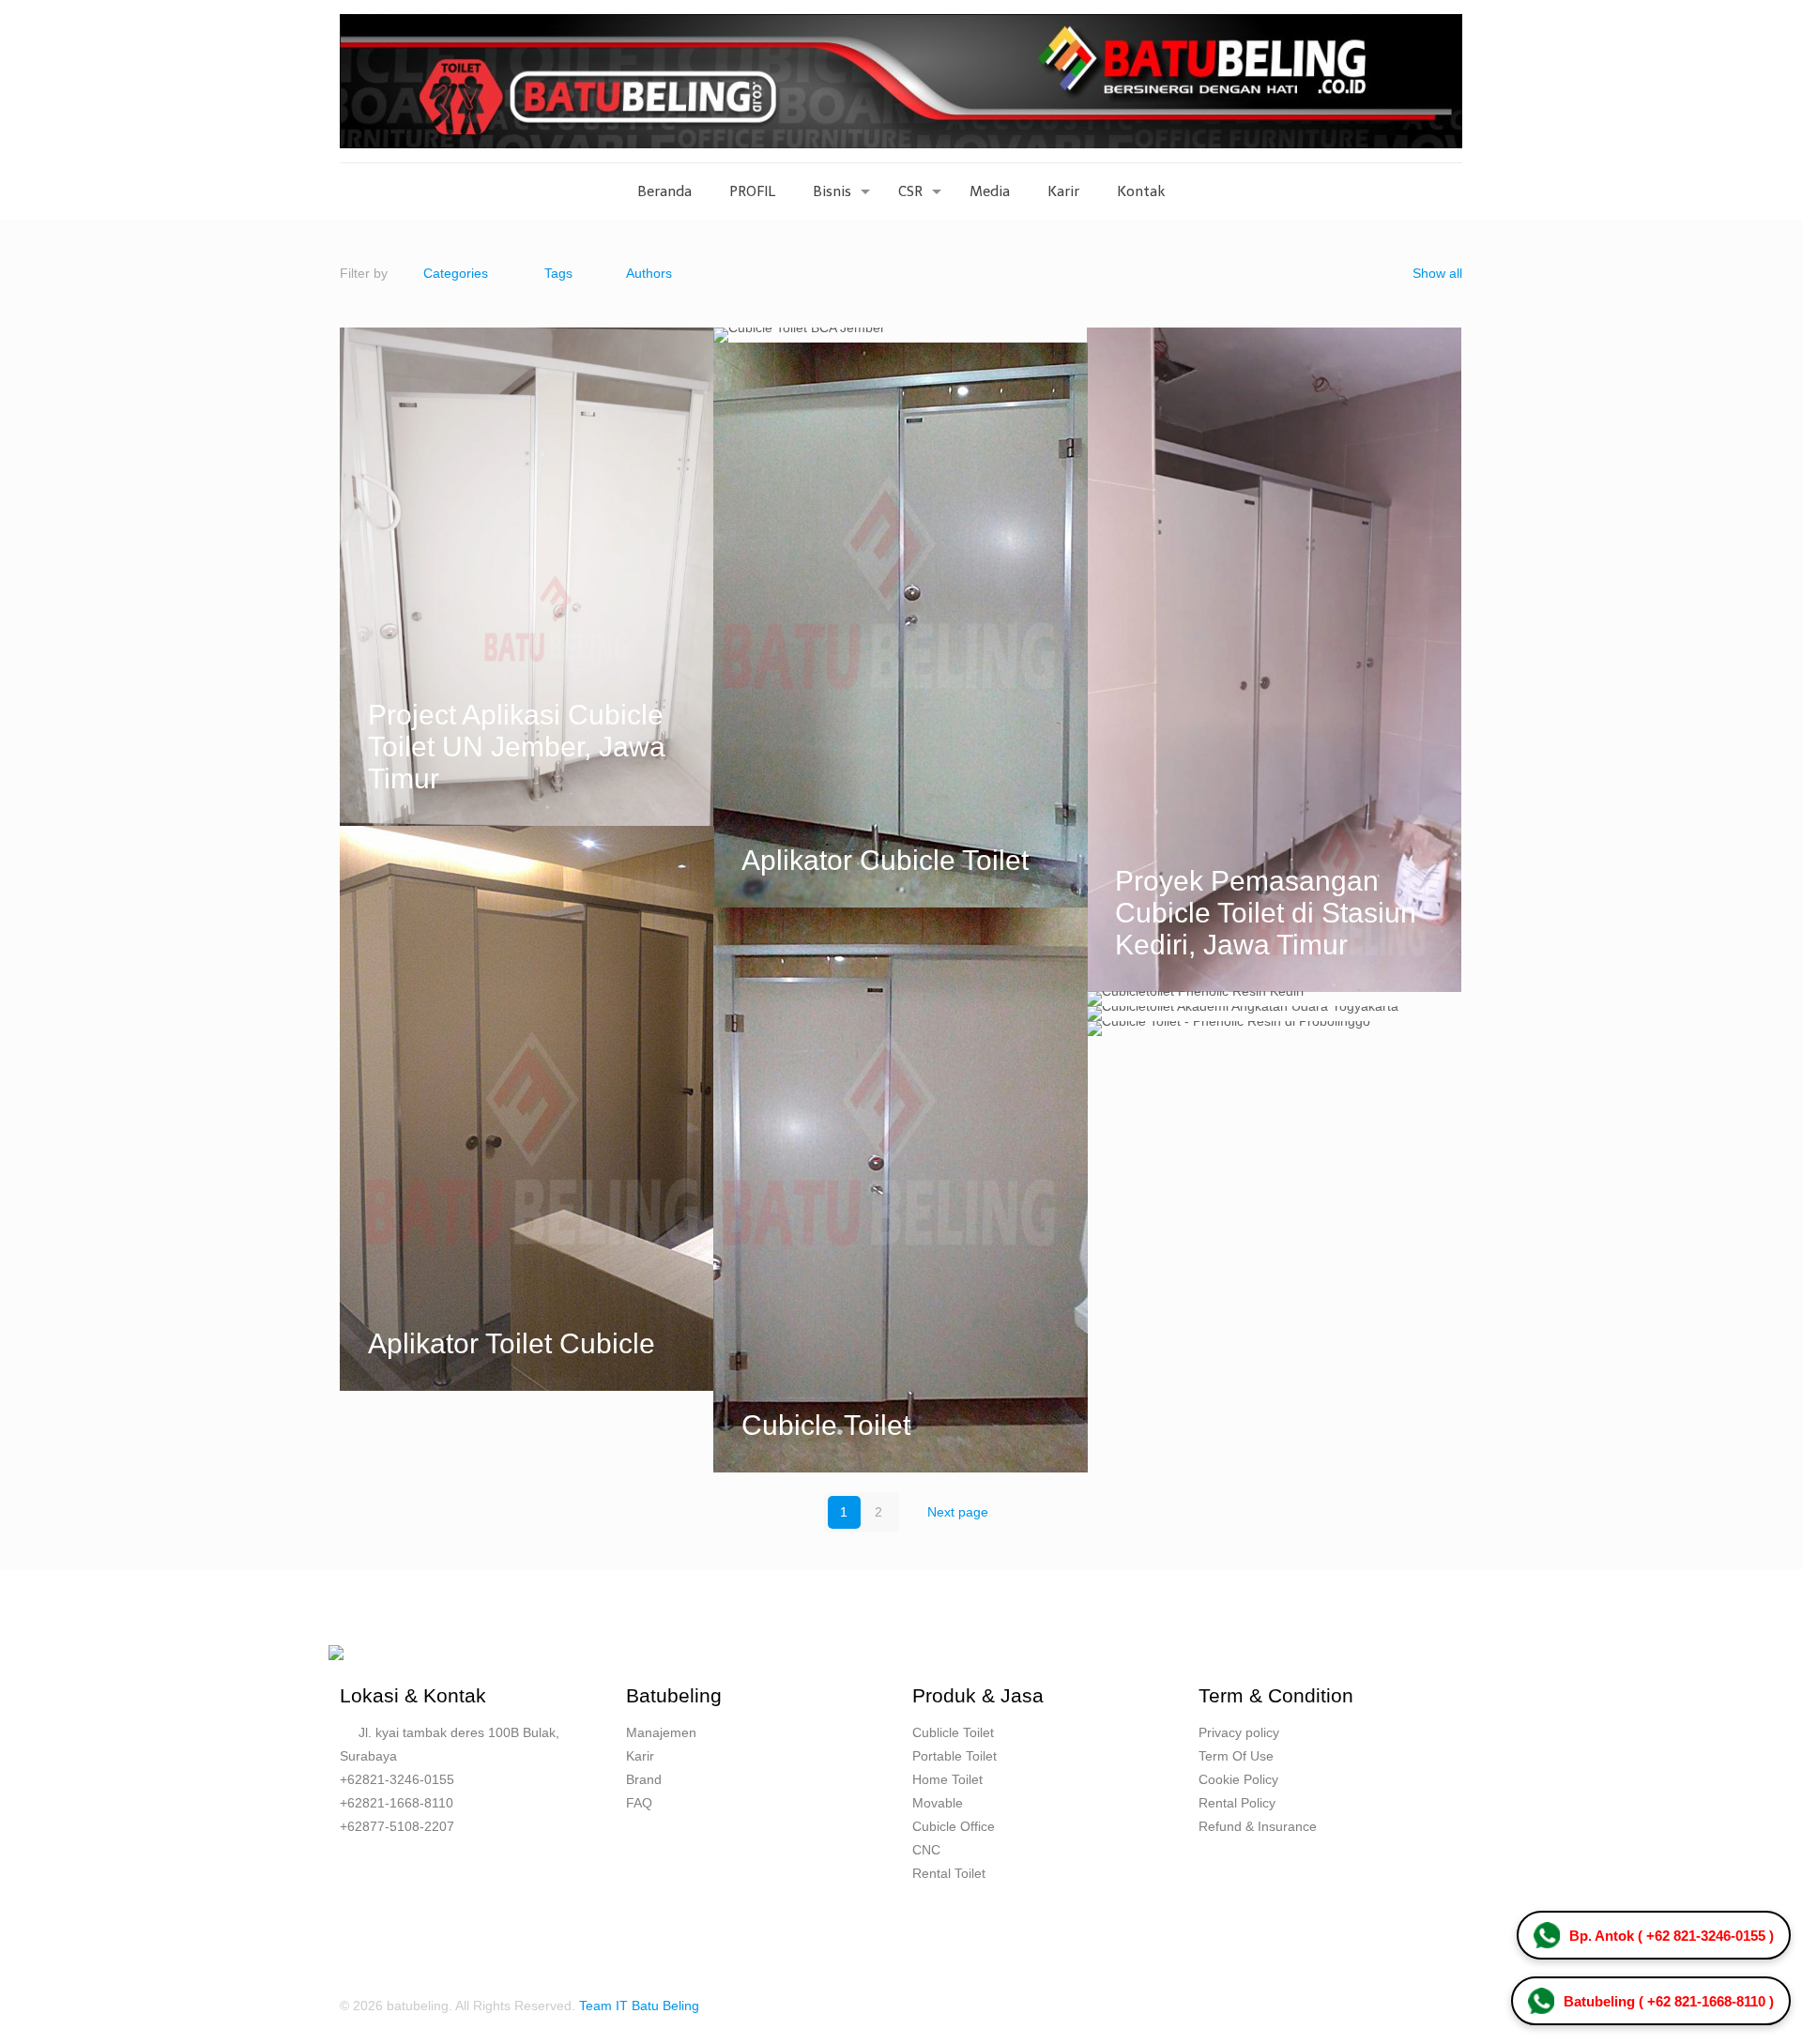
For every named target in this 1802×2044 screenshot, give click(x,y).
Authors (649, 273)
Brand (644, 1779)
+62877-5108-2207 (397, 1826)
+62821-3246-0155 (397, 1779)
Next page (958, 1512)
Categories (456, 273)
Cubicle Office (954, 1826)
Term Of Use (1236, 1756)
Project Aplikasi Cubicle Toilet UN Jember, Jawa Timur (517, 747)
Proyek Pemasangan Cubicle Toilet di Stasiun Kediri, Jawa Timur (1266, 913)
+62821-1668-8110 (397, 1803)
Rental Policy (1237, 1803)
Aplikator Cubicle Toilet (885, 860)
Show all (1437, 273)
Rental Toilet (949, 1873)
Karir (640, 1756)
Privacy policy (1239, 1732)
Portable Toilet (954, 1756)
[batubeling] (901, 81)
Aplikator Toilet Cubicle (512, 1343)
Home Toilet (947, 1779)
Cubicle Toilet (826, 1425)
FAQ (639, 1803)
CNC (926, 1850)
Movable (938, 1803)
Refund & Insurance (1258, 1826)
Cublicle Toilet (953, 1732)
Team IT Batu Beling (639, 2006)
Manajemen (661, 1732)
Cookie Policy (1238, 1779)
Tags (558, 273)
